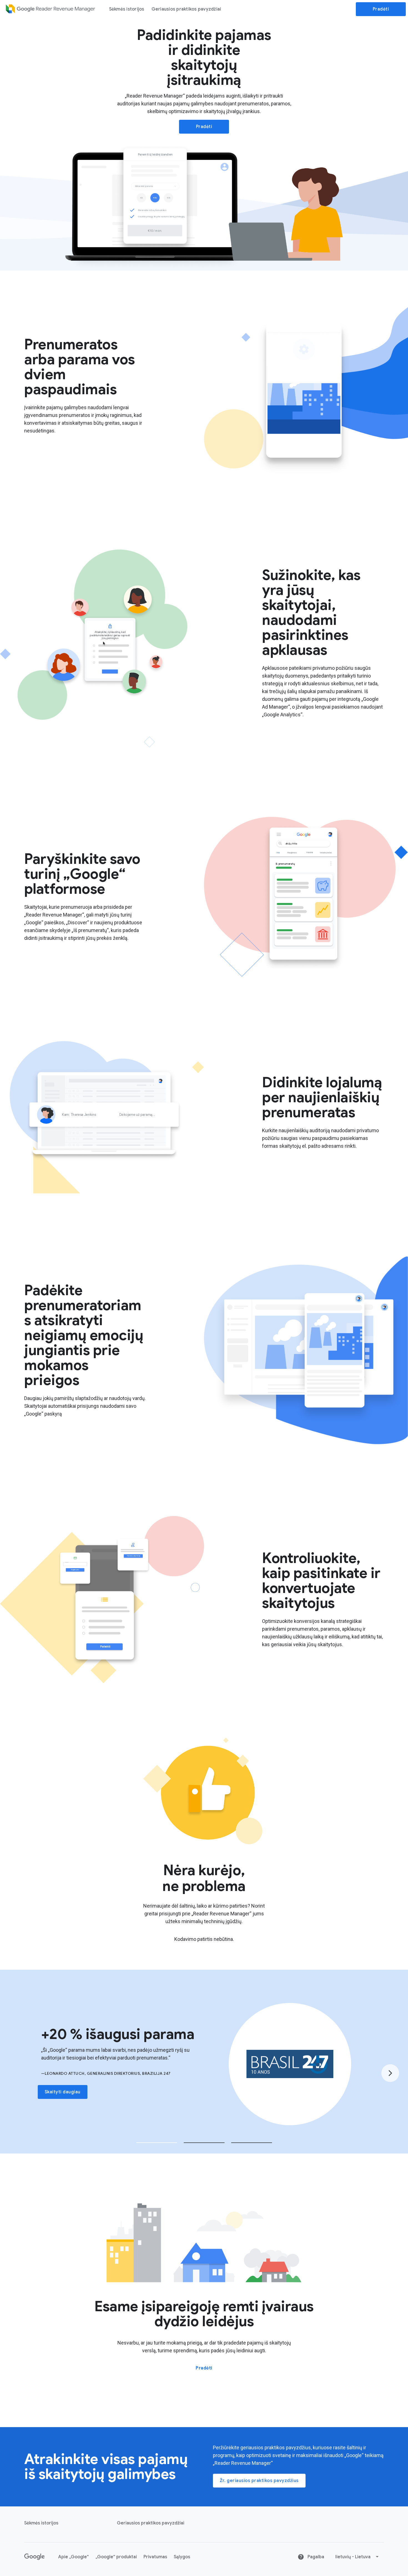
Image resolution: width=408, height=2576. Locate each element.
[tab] (157, 2143)
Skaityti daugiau (63, 2092)
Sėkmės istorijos (127, 9)
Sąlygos (182, 2557)
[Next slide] (390, 2073)
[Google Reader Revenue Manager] (51, 9)
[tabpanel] (204, 2064)
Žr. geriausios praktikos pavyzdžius (259, 2481)
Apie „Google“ (74, 2557)
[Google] (35, 2557)
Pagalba (315, 2557)
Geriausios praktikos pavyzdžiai (186, 9)
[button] (357, 2557)
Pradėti (381, 9)
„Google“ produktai (116, 2557)
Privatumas (155, 2557)
